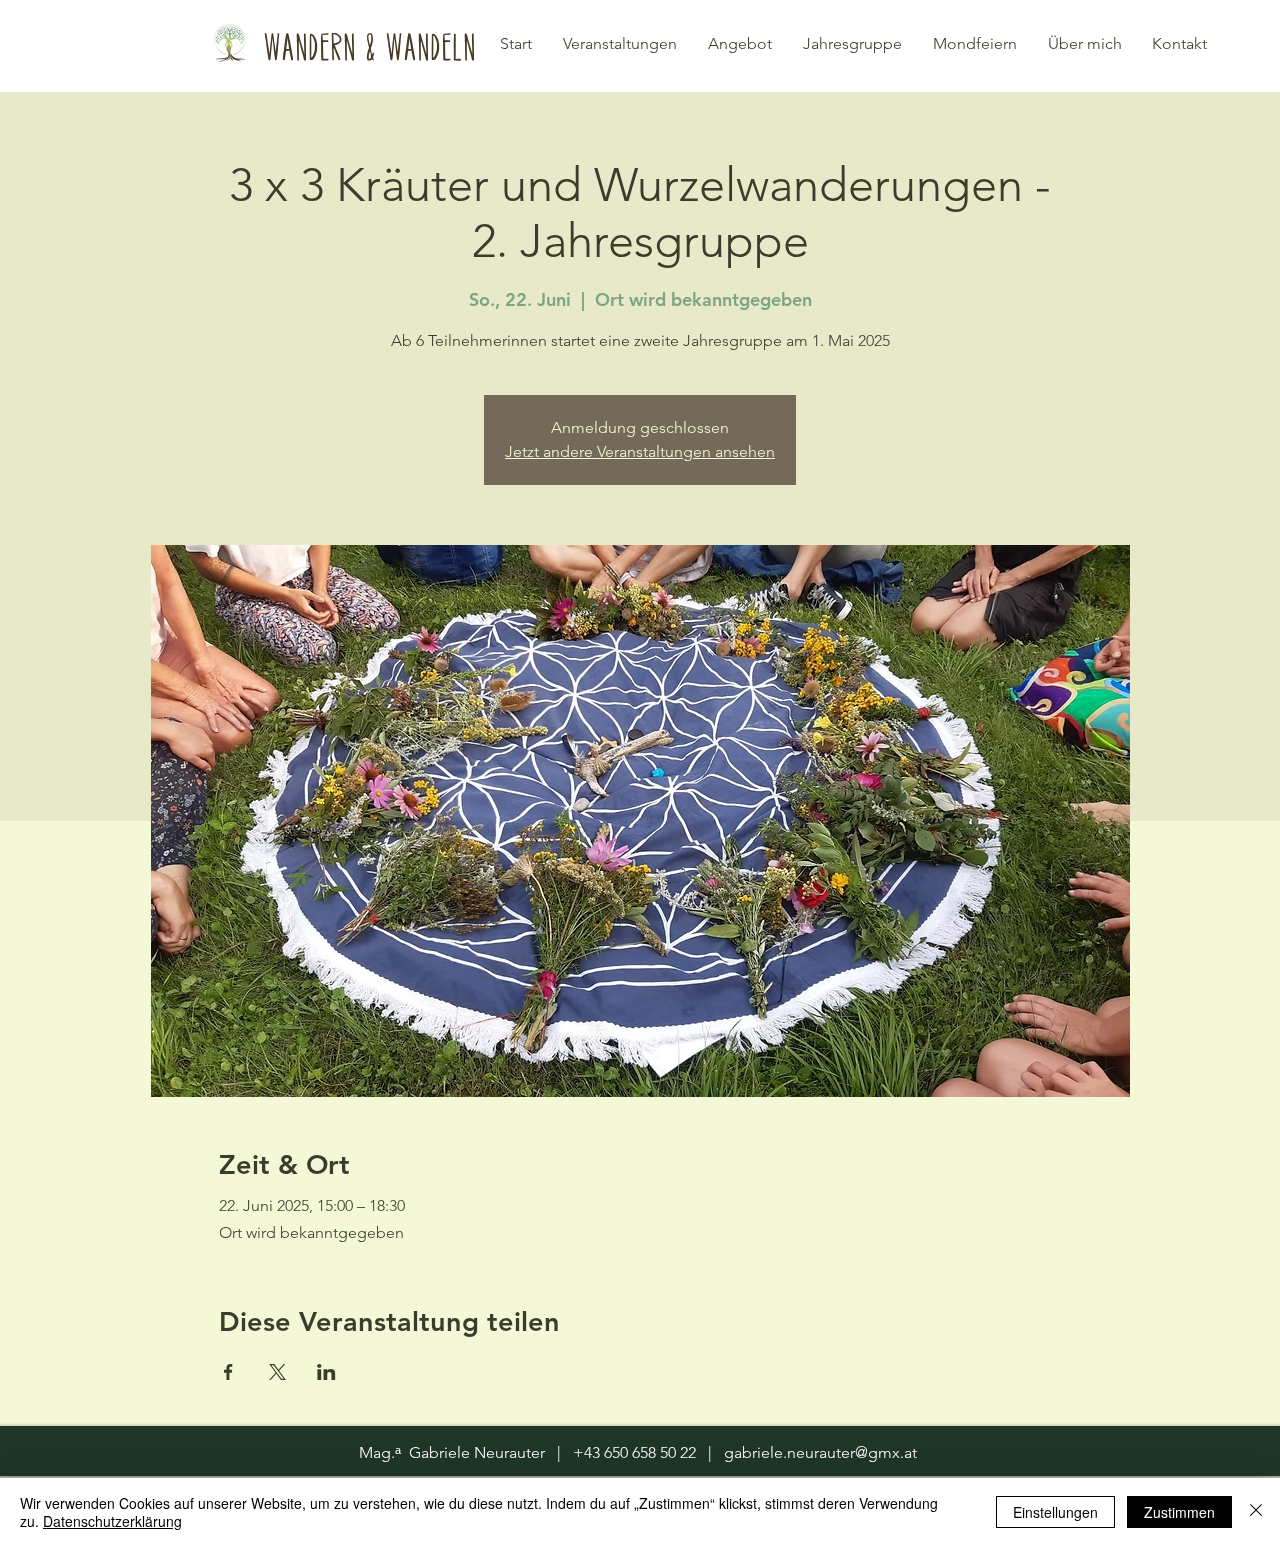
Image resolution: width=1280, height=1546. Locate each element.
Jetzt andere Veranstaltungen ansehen (640, 451)
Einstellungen (1055, 1512)
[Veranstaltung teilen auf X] (277, 1372)
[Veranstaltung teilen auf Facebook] (228, 1372)
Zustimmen (1179, 1512)
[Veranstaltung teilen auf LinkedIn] (326, 1372)
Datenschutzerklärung (112, 1521)
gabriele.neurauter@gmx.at (820, 1452)
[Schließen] (1256, 1512)
